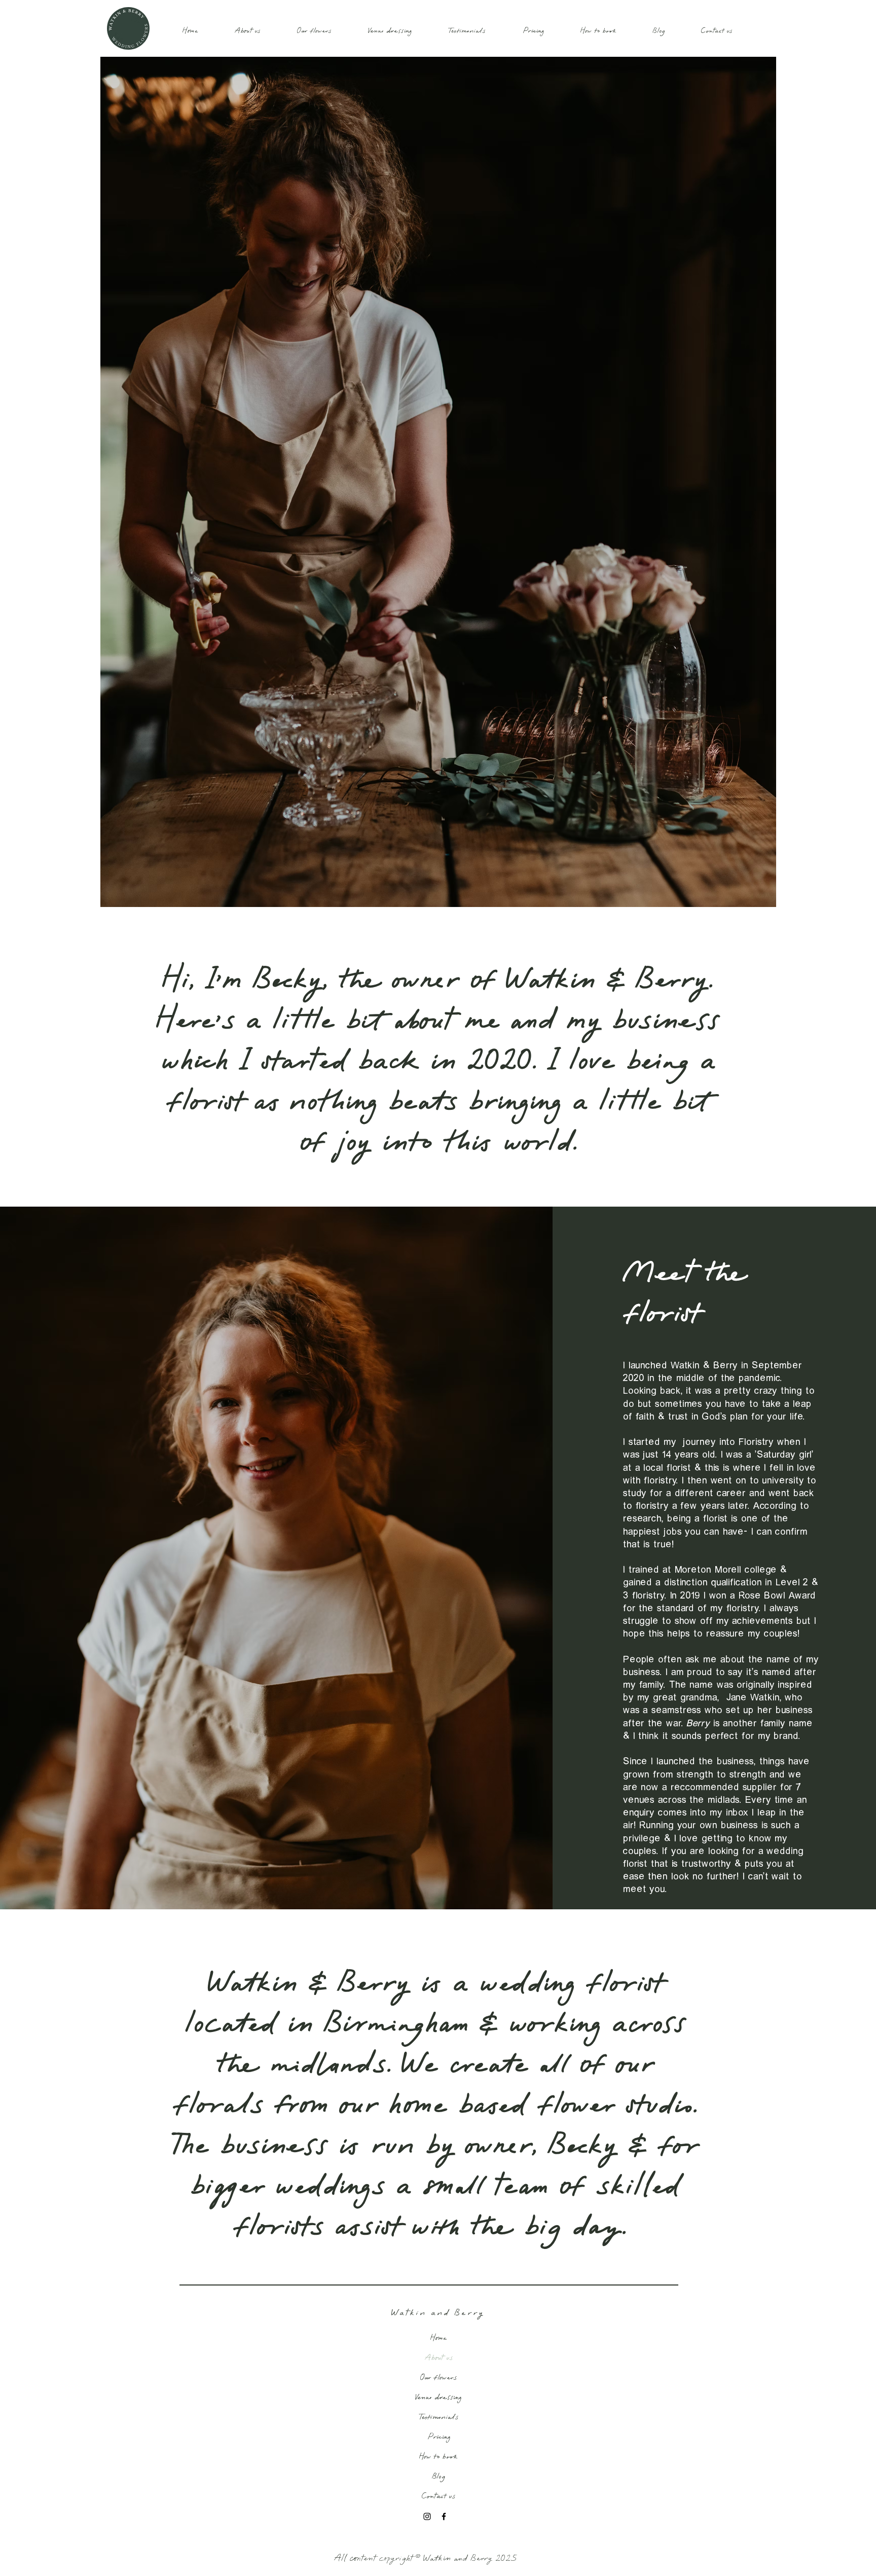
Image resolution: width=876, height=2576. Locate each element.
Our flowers (439, 2377)
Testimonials (439, 2417)
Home (439, 2338)
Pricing (439, 2437)
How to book (439, 2456)
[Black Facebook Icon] (444, 2516)
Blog (439, 2476)
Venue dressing (439, 2397)
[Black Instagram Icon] (427, 2516)
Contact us (439, 2496)
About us (439, 2357)
